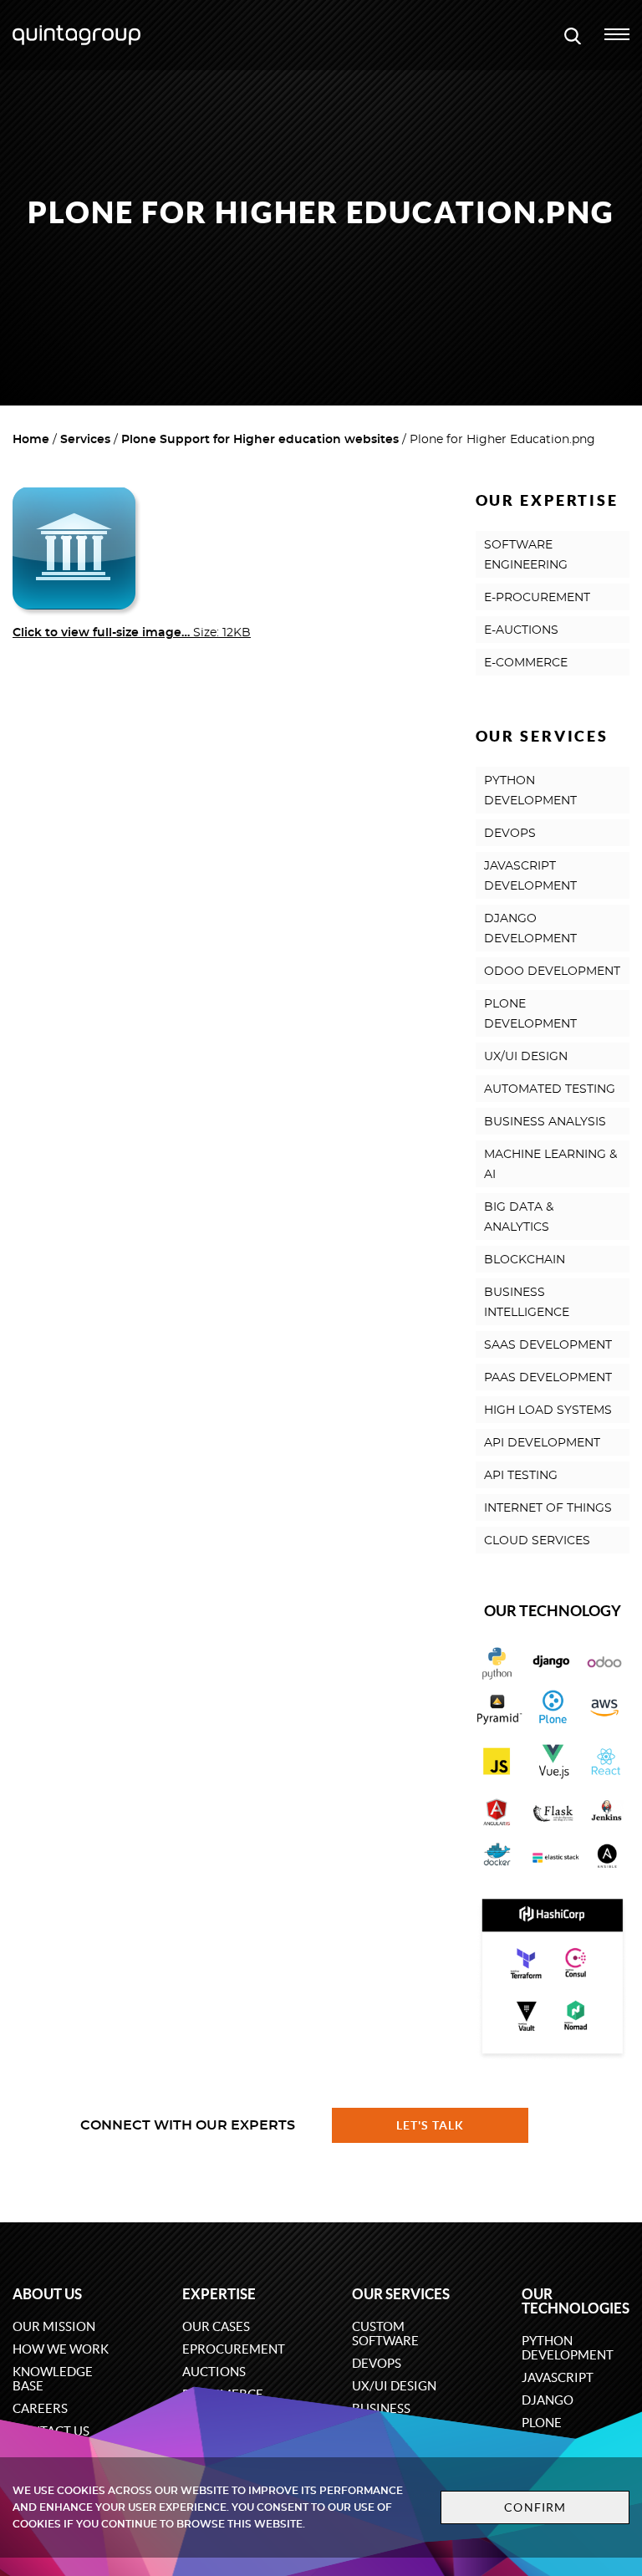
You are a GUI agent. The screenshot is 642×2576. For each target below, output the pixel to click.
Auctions (214, 2372)
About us (47, 2294)
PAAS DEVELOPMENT (548, 1378)
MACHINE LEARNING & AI (550, 1165)
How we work (61, 2349)
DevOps (377, 2363)
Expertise (219, 2294)
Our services (401, 2294)
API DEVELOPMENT (542, 1443)
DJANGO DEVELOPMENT (530, 929)
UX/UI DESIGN (526, 1057)
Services (85, 440)
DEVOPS (510, 834)
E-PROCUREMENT (537, 598)
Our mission (54, 2326)
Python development (568, 2348)
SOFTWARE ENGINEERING (526, 555)
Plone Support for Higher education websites (260, 440)
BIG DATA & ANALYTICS (519, 1217)
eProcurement (234, 2349)
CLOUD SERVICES (537, 1541)
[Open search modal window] (573, 35)
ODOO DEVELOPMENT (552, 972)
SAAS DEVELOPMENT (548, 1345)
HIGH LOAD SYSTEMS (548, 1410)
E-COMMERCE (526, 663)
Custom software (385, 2334)
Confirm (535, 2507)
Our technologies (576, 2301)
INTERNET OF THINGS (548, 1508)
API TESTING (521, 1476)
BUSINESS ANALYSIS (545, 1122)
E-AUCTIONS (521, 630)
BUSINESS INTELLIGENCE (527, 1303)
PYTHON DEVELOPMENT (530, 791)
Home (31, 440)
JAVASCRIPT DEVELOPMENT (530, 876)
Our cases (216, 2326)
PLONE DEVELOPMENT (530, 1014)
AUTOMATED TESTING (550, 1089)
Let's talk (431, 2125)
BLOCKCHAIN (525, 1260)
